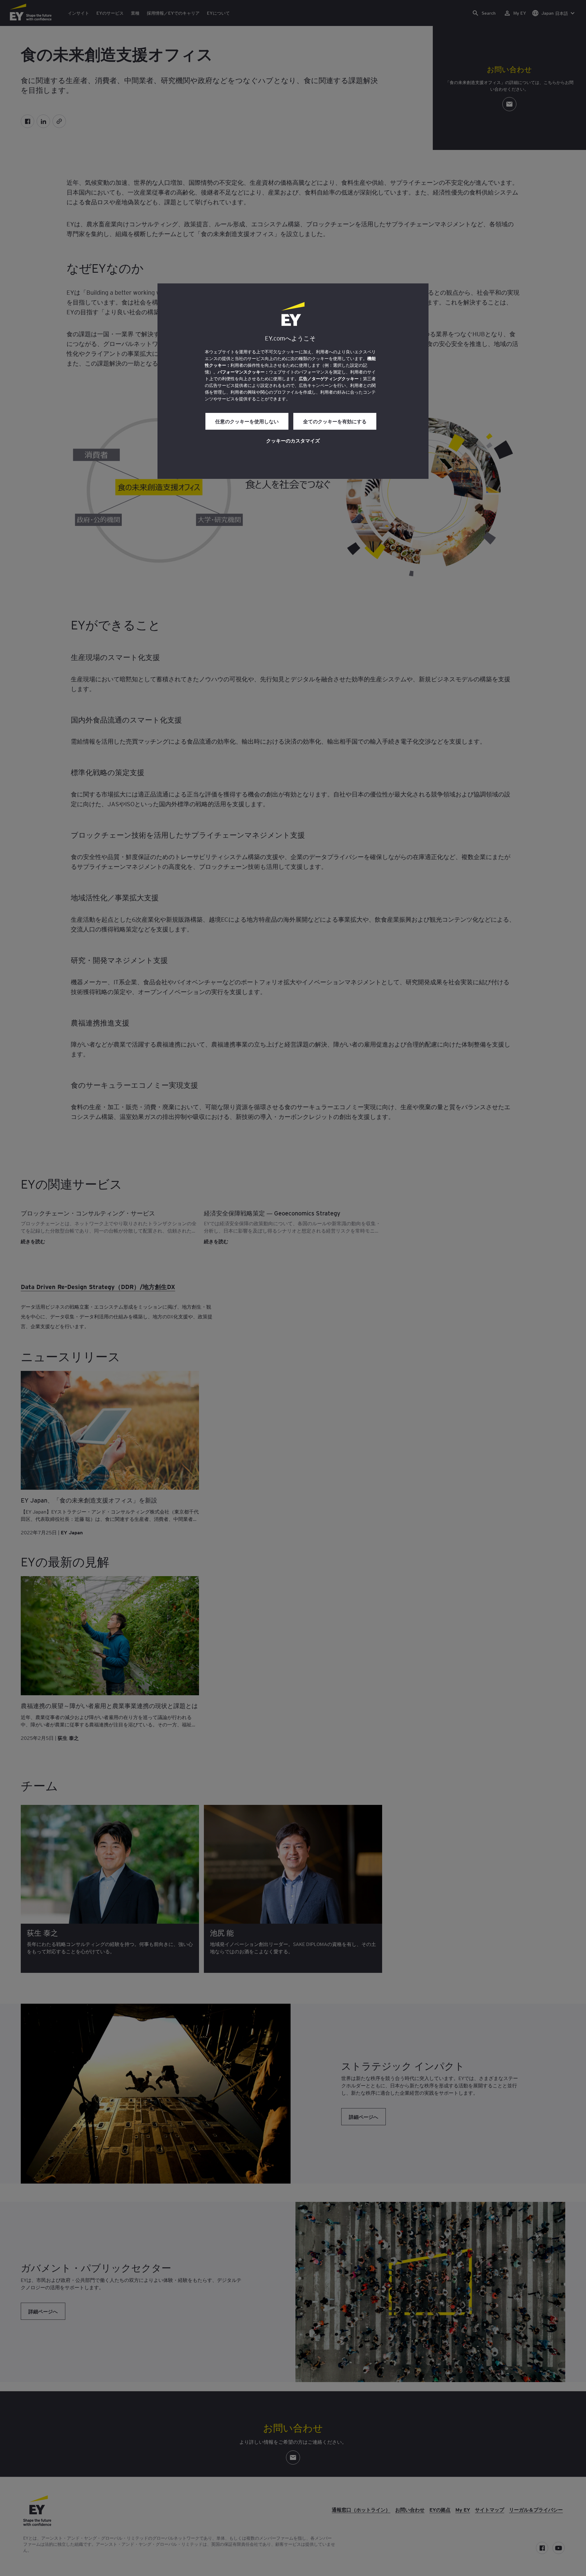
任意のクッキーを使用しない (247, 421)
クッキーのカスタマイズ (293, 440)
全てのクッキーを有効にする (335, 421)
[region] (293, 381)
